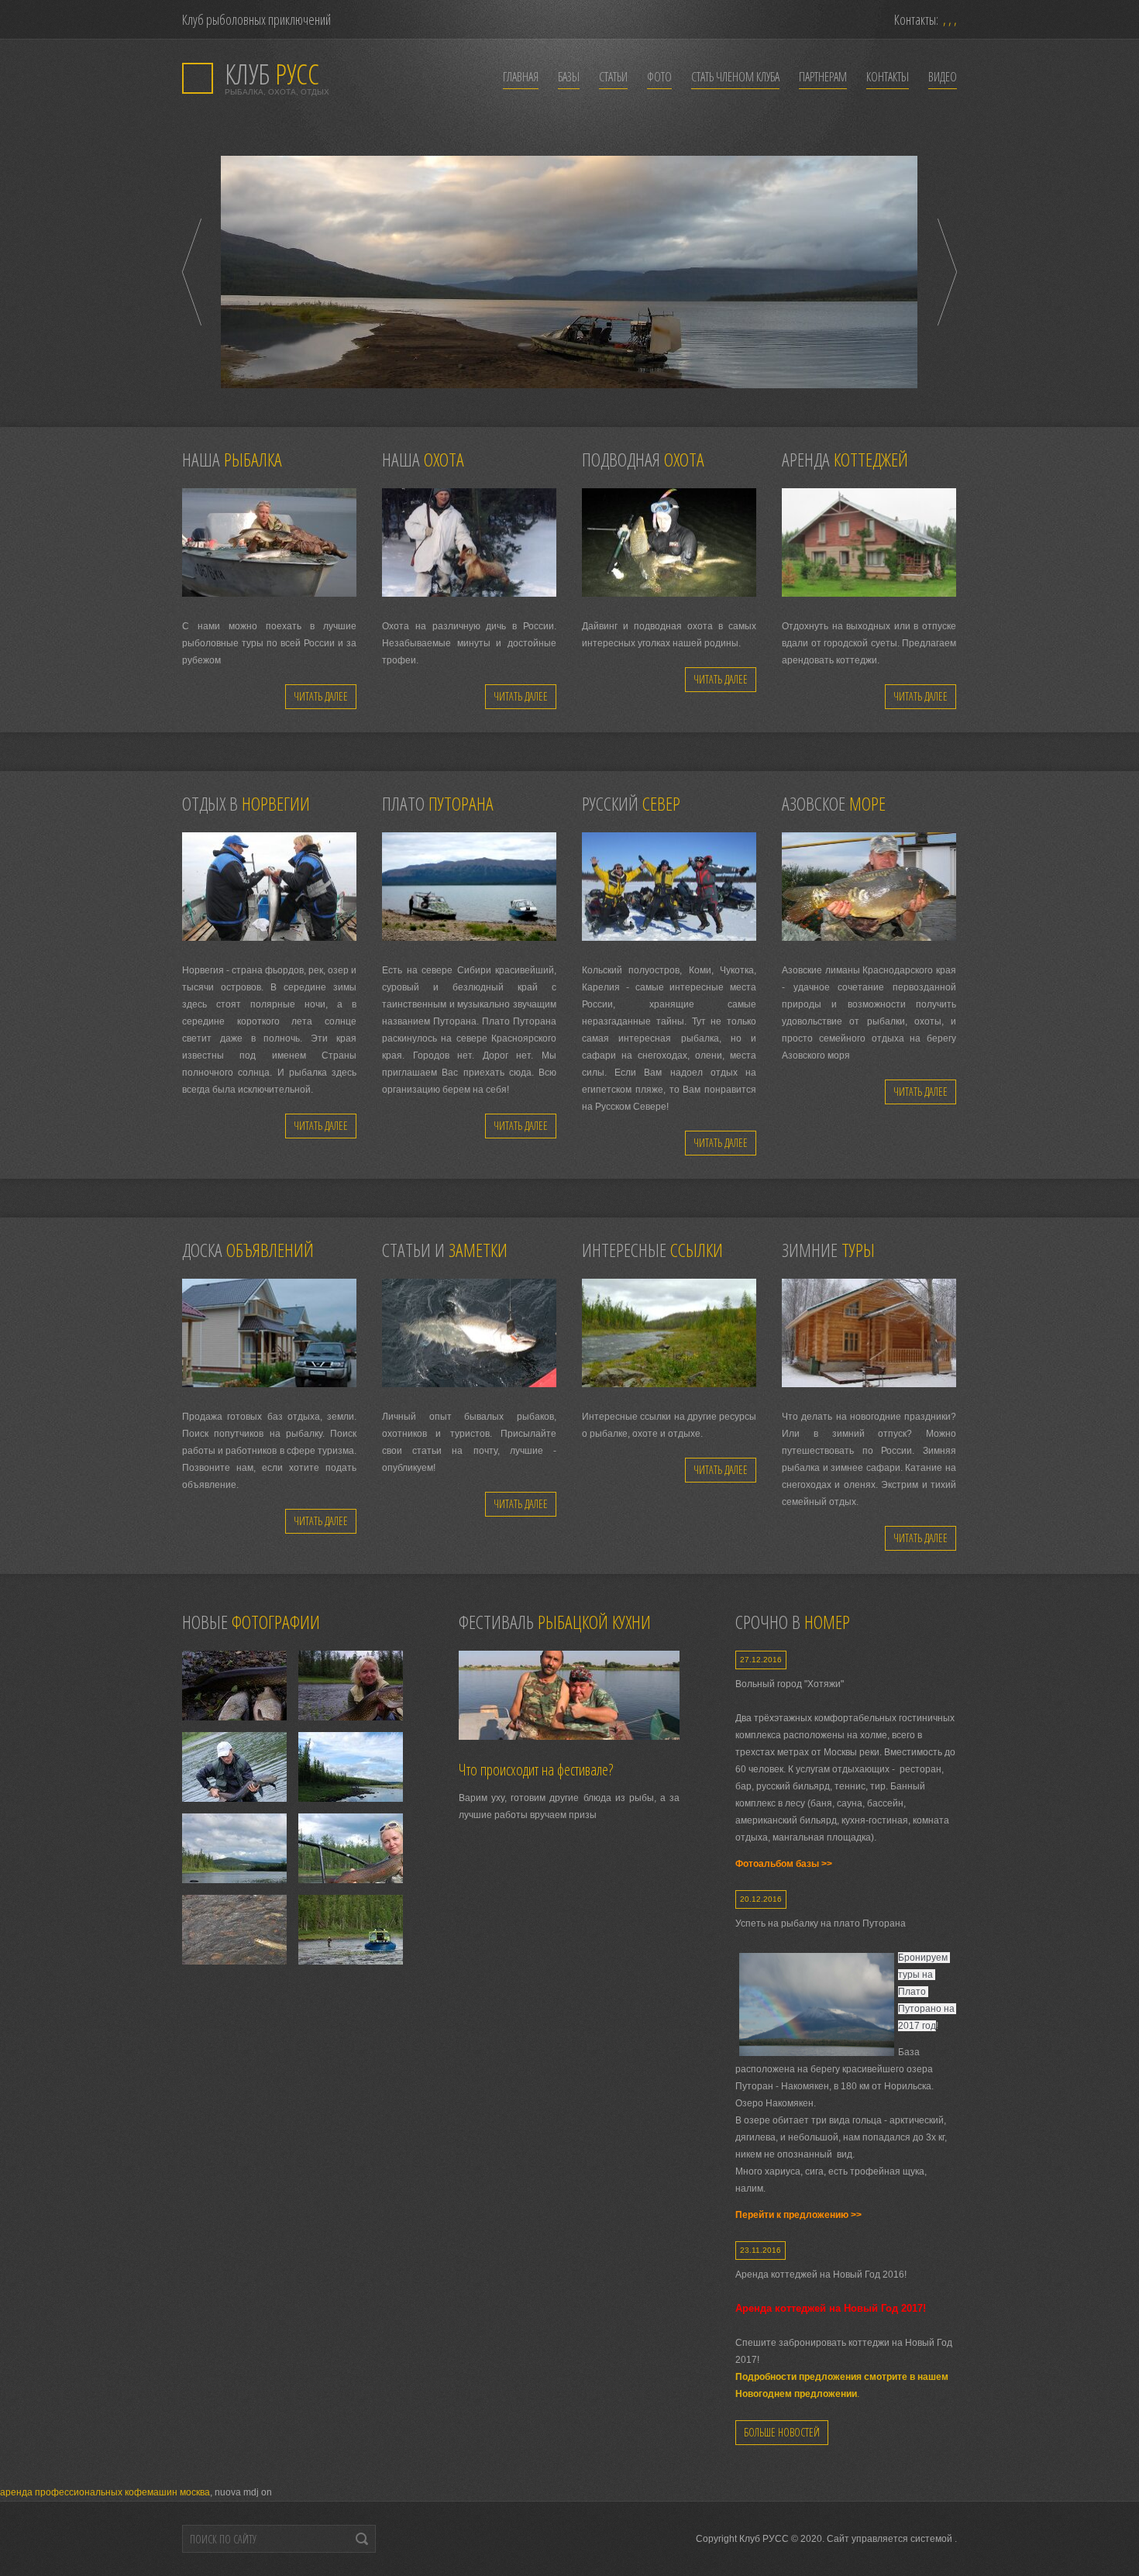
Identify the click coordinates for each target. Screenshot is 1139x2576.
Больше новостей (782, 2432)
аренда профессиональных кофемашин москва (105, 2492)
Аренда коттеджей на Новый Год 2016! (821, 2275)
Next (947, 272)
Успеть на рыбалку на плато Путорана (821, 1923)
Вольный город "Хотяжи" (790, 1684)
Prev (192, 272)
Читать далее (321, 696)
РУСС (272, 74)
